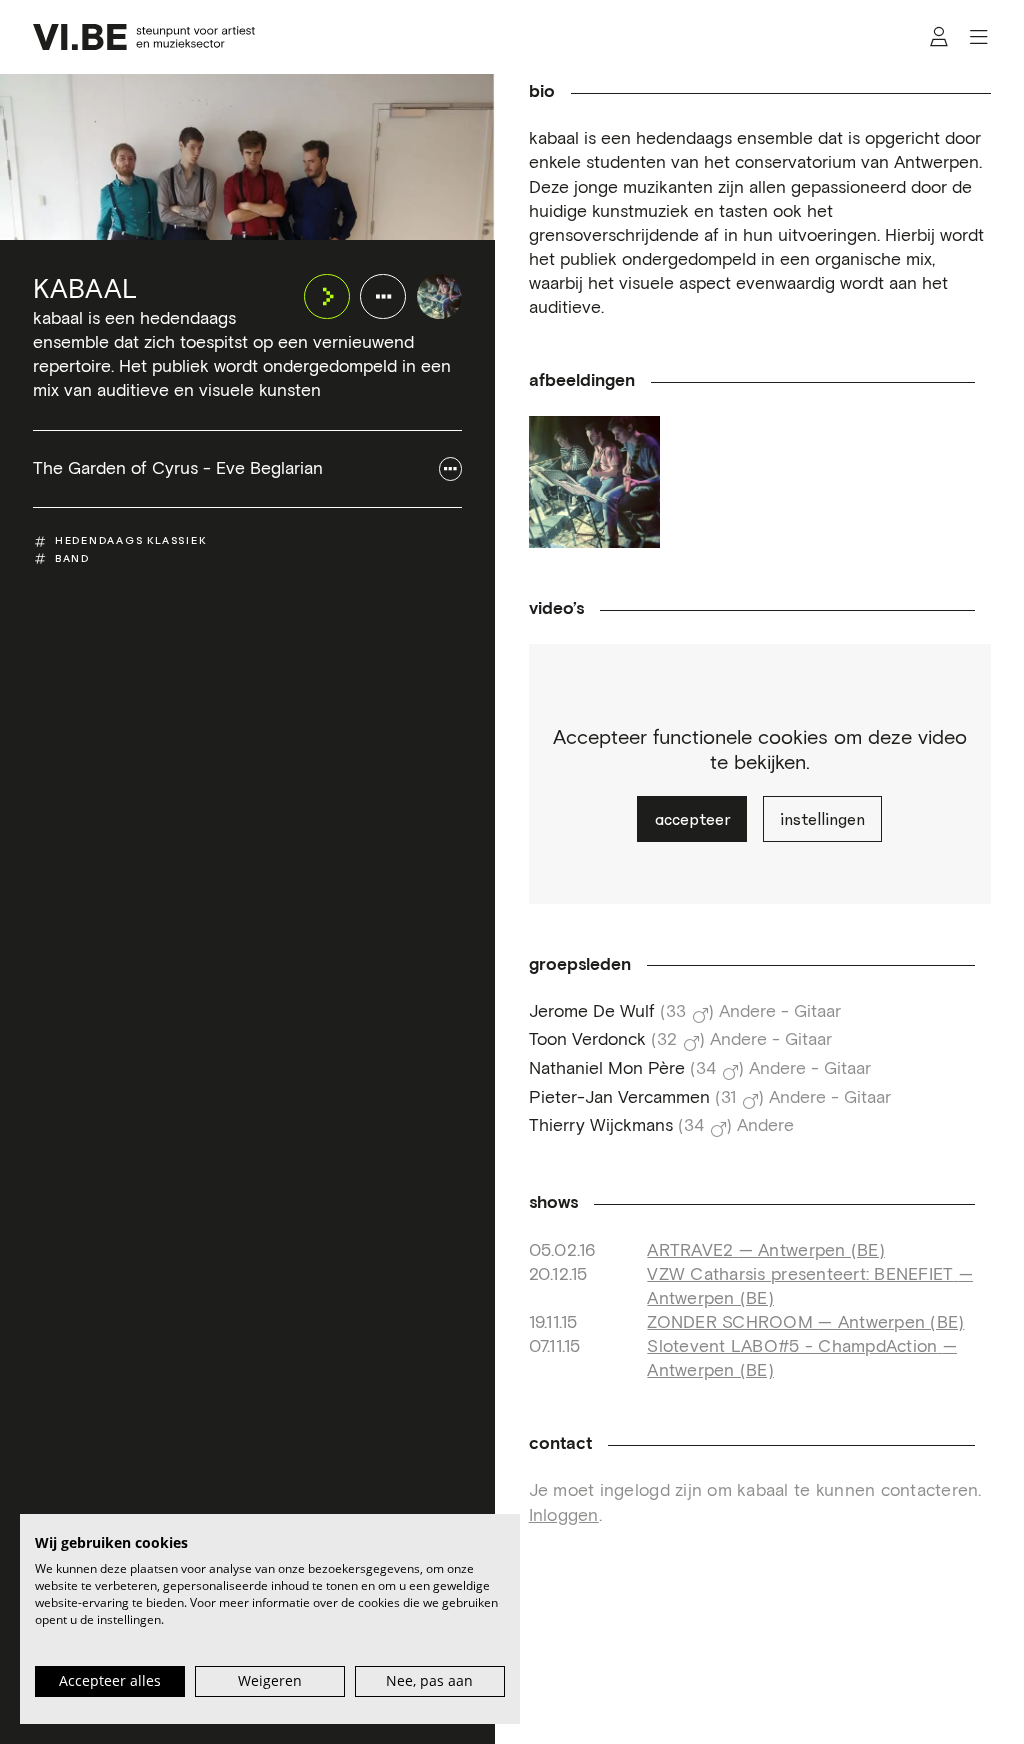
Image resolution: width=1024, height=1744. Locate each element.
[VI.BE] (143, 37)
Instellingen (822, 819)
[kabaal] (440, 297)
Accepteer (692, 819)
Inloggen (564, 1516)
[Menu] (978, 37)
